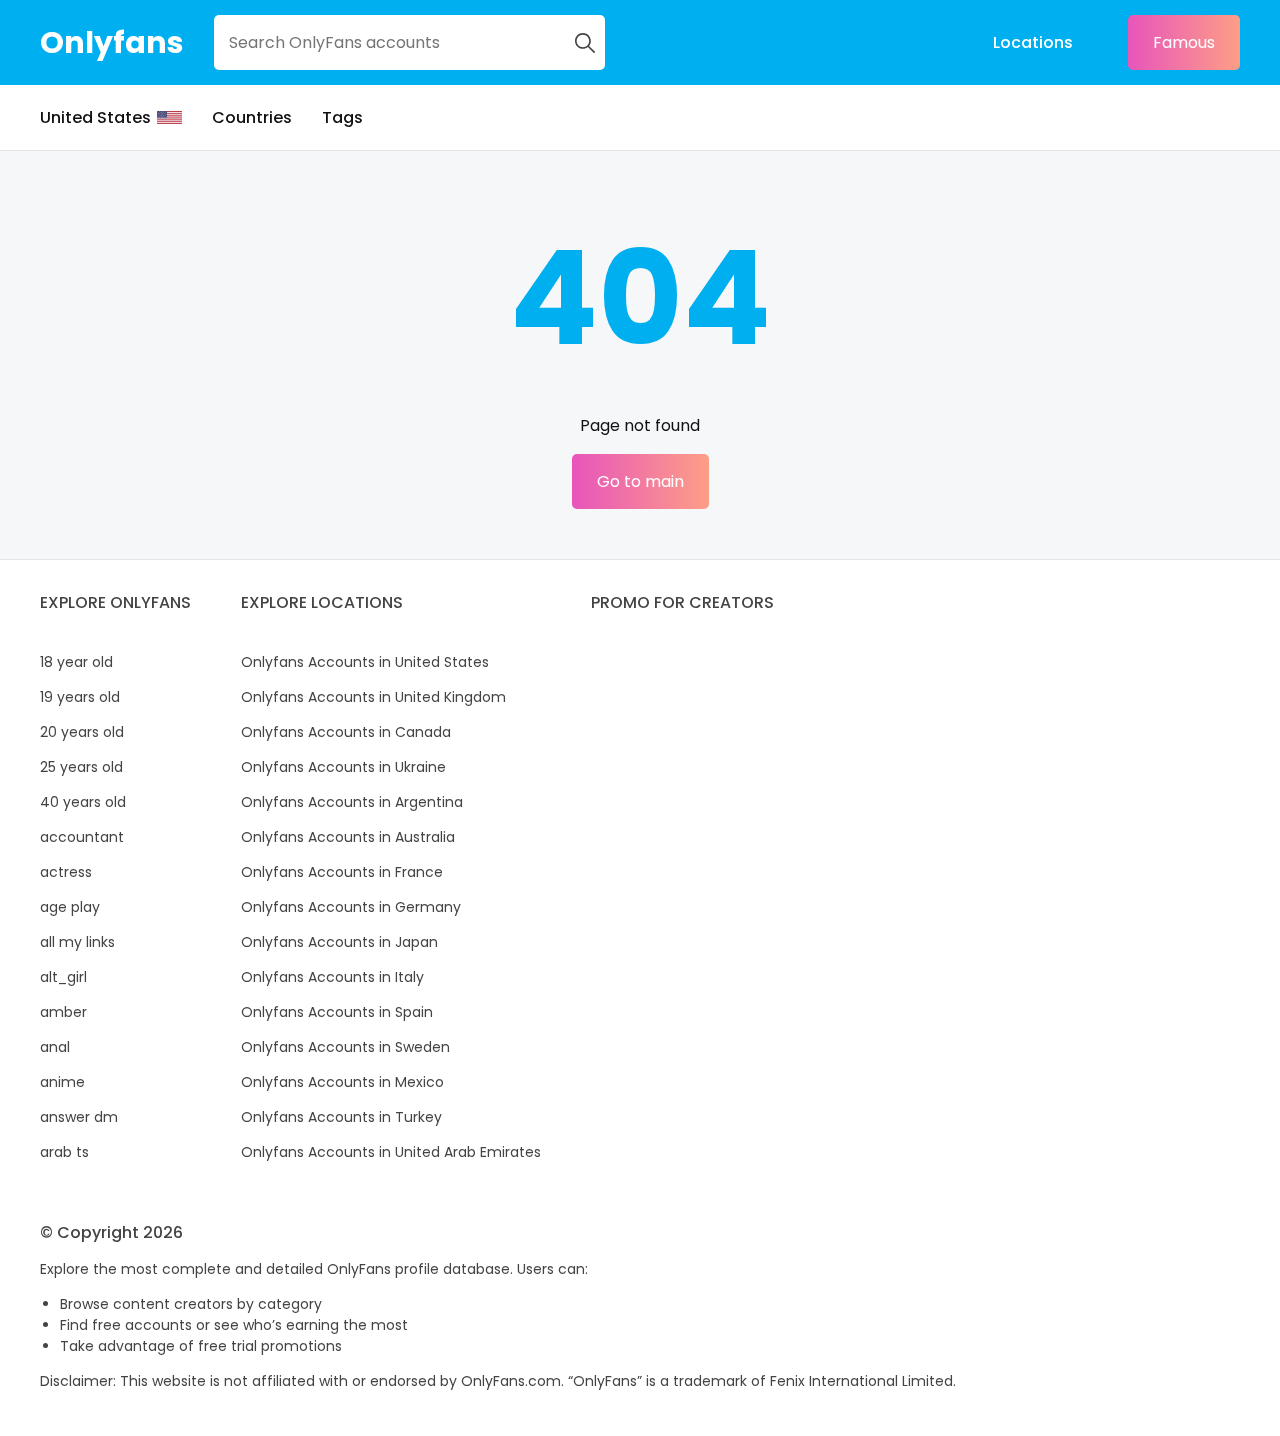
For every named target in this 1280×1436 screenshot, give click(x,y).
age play (70, 907)
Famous (1184, 42)
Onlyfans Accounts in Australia (348, 837)
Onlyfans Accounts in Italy (332, 977)
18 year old (76, 662)
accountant (82, 837)
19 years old (80, 697)
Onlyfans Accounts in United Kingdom (373, 697)
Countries (252, 117)
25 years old (81, 767)
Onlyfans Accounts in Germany (351, 907)
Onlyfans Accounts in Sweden (345, 1047)
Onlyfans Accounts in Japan (339, 942)
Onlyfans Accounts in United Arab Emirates (391, 1152)
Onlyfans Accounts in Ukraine (343, 767)
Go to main (640, 481)
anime (62, 1082)
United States (95, 117)
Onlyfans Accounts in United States (365, 662)
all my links (77, 942)
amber (63, 1012)
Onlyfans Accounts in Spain (337, 1012)
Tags (342, 117)
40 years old (83, 802)
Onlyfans (112, 42)
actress (66, 872)
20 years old (82, 732)
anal (55, 1047)
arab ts (64, 1152)
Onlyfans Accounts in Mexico (342, 1082)
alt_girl (63, 977)
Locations (1033, 42)
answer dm (79, 1117)
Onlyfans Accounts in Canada (346, 732)
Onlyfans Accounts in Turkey (341, 1117)
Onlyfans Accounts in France (342, 872)
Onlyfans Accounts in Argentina (352, 802)
